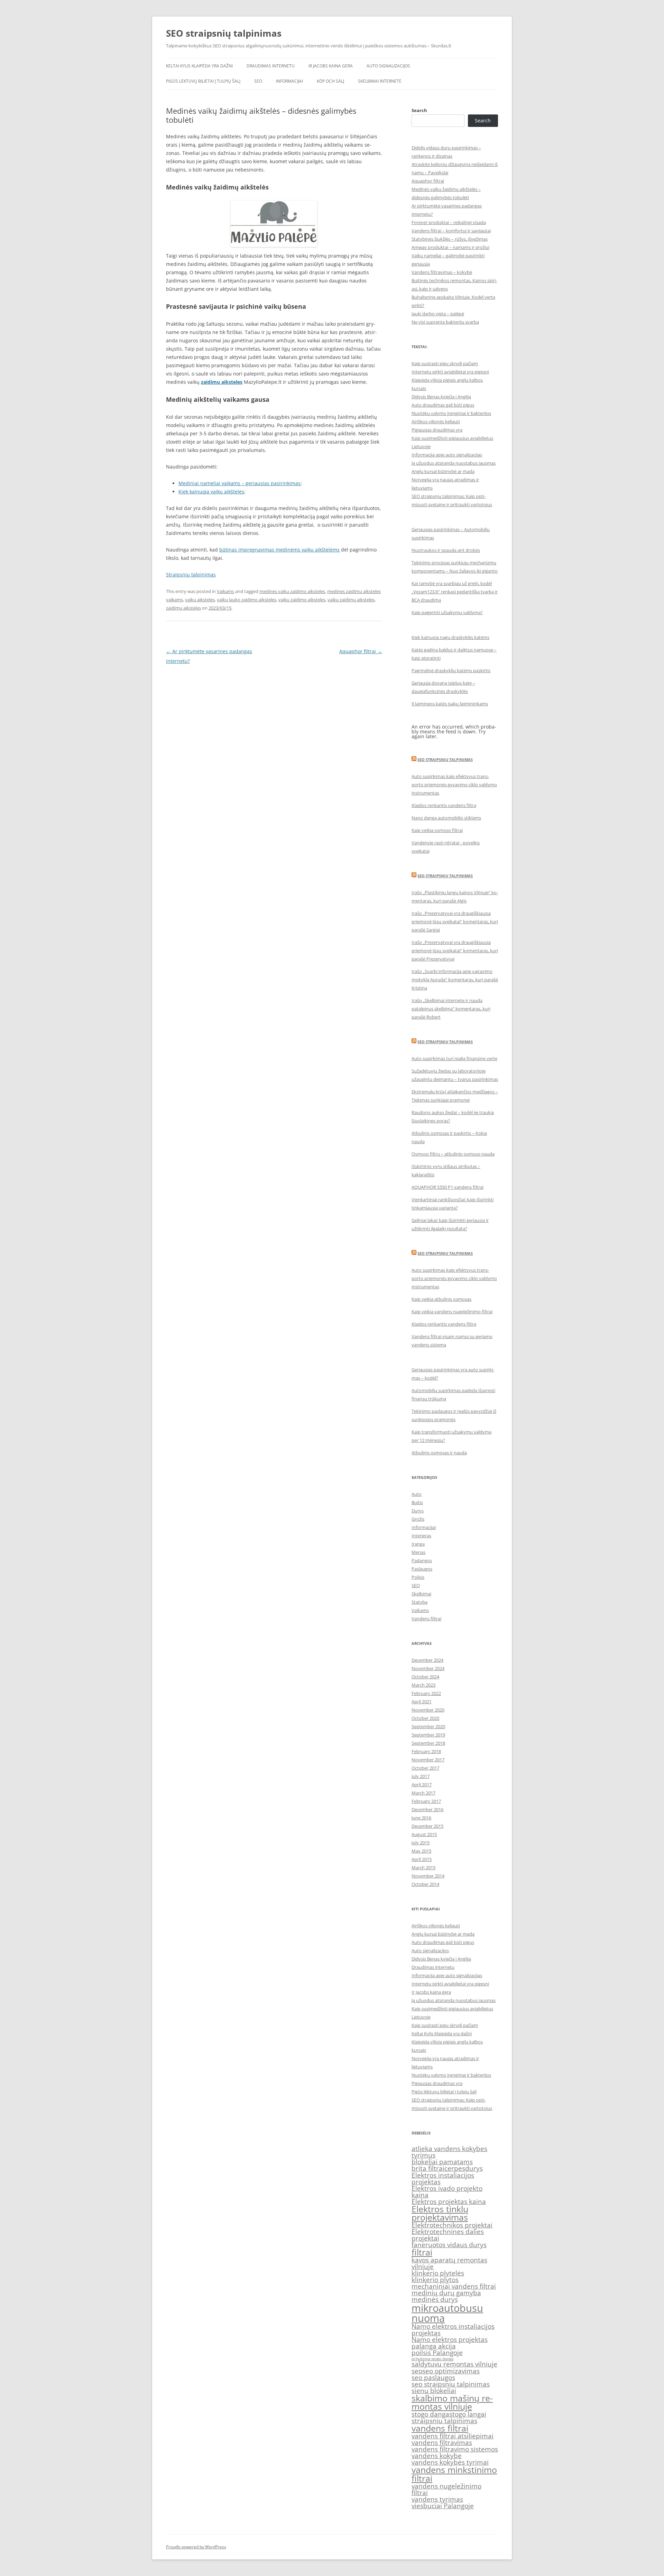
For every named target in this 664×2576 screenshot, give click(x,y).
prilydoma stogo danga (432, 2359)
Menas (418, 1552)
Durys (418, 1511)
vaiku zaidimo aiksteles (302, 600)
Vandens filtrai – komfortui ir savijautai (451, 231)
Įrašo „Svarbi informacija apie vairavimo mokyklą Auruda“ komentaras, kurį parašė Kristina (455, 980)
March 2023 (423, 1685)
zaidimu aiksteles (183, 608)
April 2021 (422, 1702)
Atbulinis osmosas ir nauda (439, 1453)
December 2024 (427, 1660)
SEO (258, 81)
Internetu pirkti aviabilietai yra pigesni (450, 372)
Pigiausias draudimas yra (437, 430)
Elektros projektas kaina (449, 2202)
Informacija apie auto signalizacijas (447, 455)
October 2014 (425, 1884)
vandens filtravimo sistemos (455, 2449)
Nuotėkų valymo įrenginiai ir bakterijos (451, 413)
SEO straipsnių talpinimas (224, 33)
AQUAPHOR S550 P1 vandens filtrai (448, 1187)
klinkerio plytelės (438, 2273)
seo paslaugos (433, 2378)
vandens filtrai (440, 2428)
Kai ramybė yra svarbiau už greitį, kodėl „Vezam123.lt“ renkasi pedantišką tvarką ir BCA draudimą (455, 592)
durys (474, 2168)
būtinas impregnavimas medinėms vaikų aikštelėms (279, 550)
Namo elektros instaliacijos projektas (453, 2330)
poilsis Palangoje (437, 2353)
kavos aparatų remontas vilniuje (449, 2263)
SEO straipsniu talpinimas (445, 759)
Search (419, 110)
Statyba (419, 1602)
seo (417, 2371)
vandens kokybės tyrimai (450, 2462)
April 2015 (422, 1859)
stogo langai (468, 2414)
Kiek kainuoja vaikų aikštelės (211, 492)
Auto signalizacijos (388, 66)
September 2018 (428, 1743)
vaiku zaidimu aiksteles (351, 600)
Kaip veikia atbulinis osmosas (441, 1299)
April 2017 (422, 1785)
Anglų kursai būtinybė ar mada (443, 471)
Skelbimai (421, 1594)
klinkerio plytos (435, 2280)
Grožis (418, 1519)
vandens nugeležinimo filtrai (446, 2489)
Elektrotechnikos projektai (452, 2225)
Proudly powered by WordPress (196, 2547)
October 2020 (425, 1718)
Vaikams (225, 591)
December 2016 (427, 1809)
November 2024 (428, 1668)
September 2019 (428, 1735)
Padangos (422, 1560)
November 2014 (428, 1876)
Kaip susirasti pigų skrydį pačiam (445, 363)
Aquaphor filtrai (361, 651)
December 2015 (427, 1826)
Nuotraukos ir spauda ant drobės (446, 550)
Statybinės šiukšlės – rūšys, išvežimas (450, 239)
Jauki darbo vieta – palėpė (438, 314)
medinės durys (435, 2299)
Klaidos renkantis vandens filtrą (444, 805)
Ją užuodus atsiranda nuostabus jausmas (454, 463)
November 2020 (428, 1710)
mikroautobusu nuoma (447, 2313)
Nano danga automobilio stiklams (446, 818)
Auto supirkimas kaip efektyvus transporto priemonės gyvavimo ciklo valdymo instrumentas (454, 785)
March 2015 (423, 1868)
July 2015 (421, 1843)
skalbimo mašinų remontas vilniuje (452, 2402)
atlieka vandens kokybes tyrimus (449, 2152)
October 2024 (425, 1677)
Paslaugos (422, 1569)
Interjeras (421, 1536)
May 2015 (421, 1851)
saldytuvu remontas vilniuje (454, 2364)
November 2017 (428, 1760)
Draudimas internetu (271, 66)
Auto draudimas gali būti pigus (443, 405)
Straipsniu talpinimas (191, 574)
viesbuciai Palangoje (443, 2506)
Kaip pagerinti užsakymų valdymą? (447, 612)
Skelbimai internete (380, 81)
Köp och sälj (330, 81)
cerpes (455, 2168)
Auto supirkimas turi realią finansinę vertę (454, 1058)
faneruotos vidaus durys (449, 2245)
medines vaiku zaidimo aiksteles (292, 591)
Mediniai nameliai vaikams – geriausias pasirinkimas (239, 483)
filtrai (422, 2252)
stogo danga (430, 2414)
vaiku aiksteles (200, 600)
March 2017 (423, 1793)
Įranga (418, 1544)
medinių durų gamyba (446, 2293)
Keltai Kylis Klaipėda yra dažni (199, 66)
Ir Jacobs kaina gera (331, 66)
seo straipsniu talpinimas (451, 2384)
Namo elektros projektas (450, 2339)
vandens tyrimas (437, 2499)
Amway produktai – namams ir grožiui (450, 247)
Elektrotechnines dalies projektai (448, 2235)
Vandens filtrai (426, 1619)
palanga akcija (434, 2346)
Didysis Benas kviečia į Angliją (441, 397)
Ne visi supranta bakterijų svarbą (445, 322)
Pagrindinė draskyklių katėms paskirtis (451, 670)
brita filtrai (428, 2168)
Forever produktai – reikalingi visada (449, 222)
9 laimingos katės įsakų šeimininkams (450, 704)
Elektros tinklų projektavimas (440, 2213)
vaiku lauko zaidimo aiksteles (247, 600)
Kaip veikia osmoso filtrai (437, 830)
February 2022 (426, 1693)
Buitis (417, 1502)
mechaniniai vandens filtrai (454, 2286)
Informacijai (289, 81)
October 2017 (425, 1768)
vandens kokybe (437, 2456)
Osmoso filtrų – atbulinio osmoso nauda (453, 1154)
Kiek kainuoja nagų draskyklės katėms (450, 637)
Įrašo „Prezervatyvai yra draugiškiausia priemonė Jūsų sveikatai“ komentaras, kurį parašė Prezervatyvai (455, 951)
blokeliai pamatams (442, 2162)
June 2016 (421, 1818)
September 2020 (428, 1726)
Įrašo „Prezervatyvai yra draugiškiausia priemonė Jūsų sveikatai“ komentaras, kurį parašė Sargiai (455, 921)
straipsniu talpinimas (444, 2421)
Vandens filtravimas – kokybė (442, 272)
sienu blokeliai (434, 2391)
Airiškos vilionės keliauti (436, 421)
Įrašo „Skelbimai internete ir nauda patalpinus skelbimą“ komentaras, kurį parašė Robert (451, 1009)
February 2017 (426, 1801)
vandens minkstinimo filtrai (454, 2474)
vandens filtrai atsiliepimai (453, 2436)
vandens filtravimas (442, 2443)
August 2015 (424, 1834)
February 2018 (426, 1751)
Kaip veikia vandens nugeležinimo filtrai (452, 1312)
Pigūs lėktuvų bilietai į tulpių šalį (203, 81)
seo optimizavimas (451, 2371)
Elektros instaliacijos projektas (443, 2179)
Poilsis (418, 1577)
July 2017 (421, 1776)
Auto (417, 1494)
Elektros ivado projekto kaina (447, 2192)
